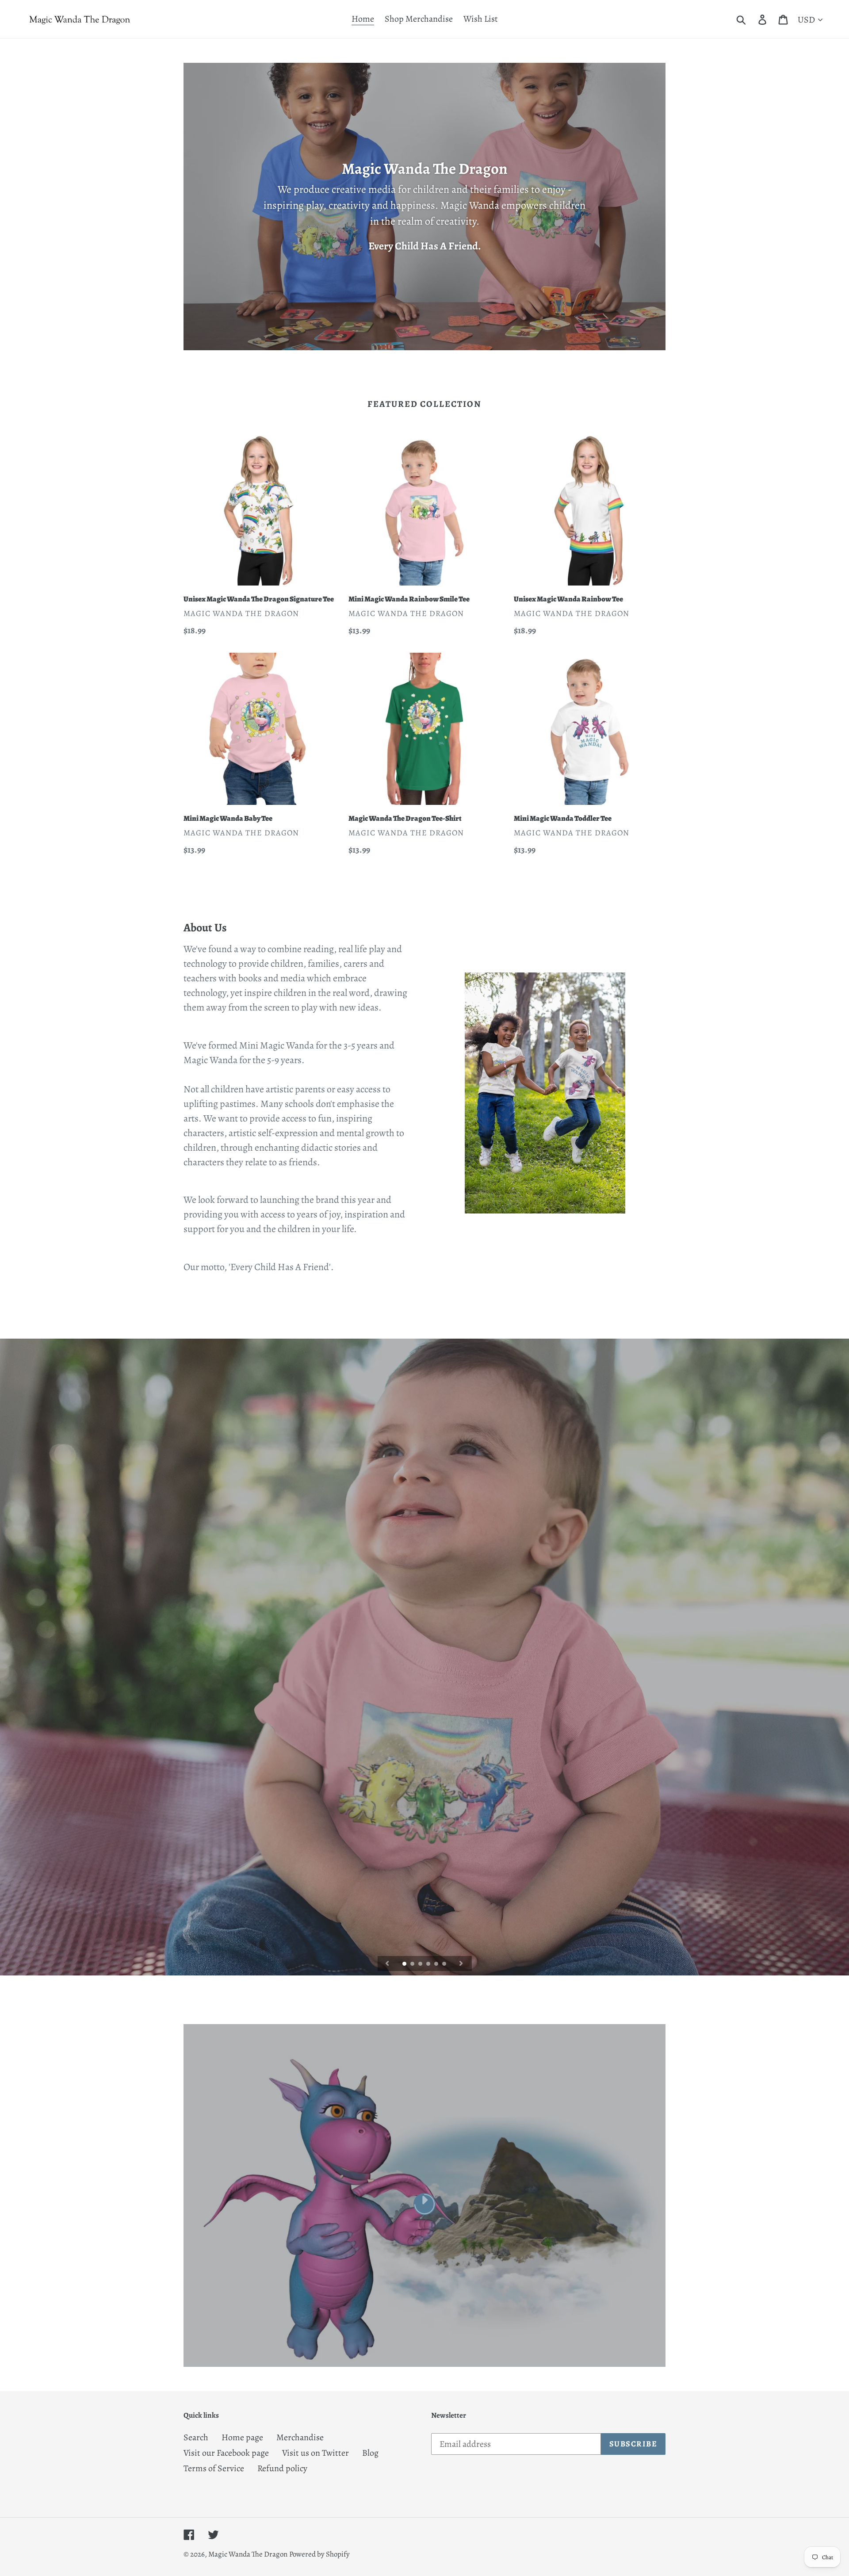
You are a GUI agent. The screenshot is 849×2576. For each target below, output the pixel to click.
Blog (370, 2453)
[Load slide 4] (429, 1964)
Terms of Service (214, 2468)
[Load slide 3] (421, 1964)
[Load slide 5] (437, 1964)
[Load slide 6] (445, 1964)
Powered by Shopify (319, 2554)
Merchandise (300, 2437)
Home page (242, 2437)
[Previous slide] (387, 1964)
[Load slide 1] (405, 1964)
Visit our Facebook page (226, 2453)
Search (196, 2437)
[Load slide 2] (413, 1964)
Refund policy (282, 2468)
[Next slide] (461, 1964)
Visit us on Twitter (316, 2453)
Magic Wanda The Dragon (248, 2554)
